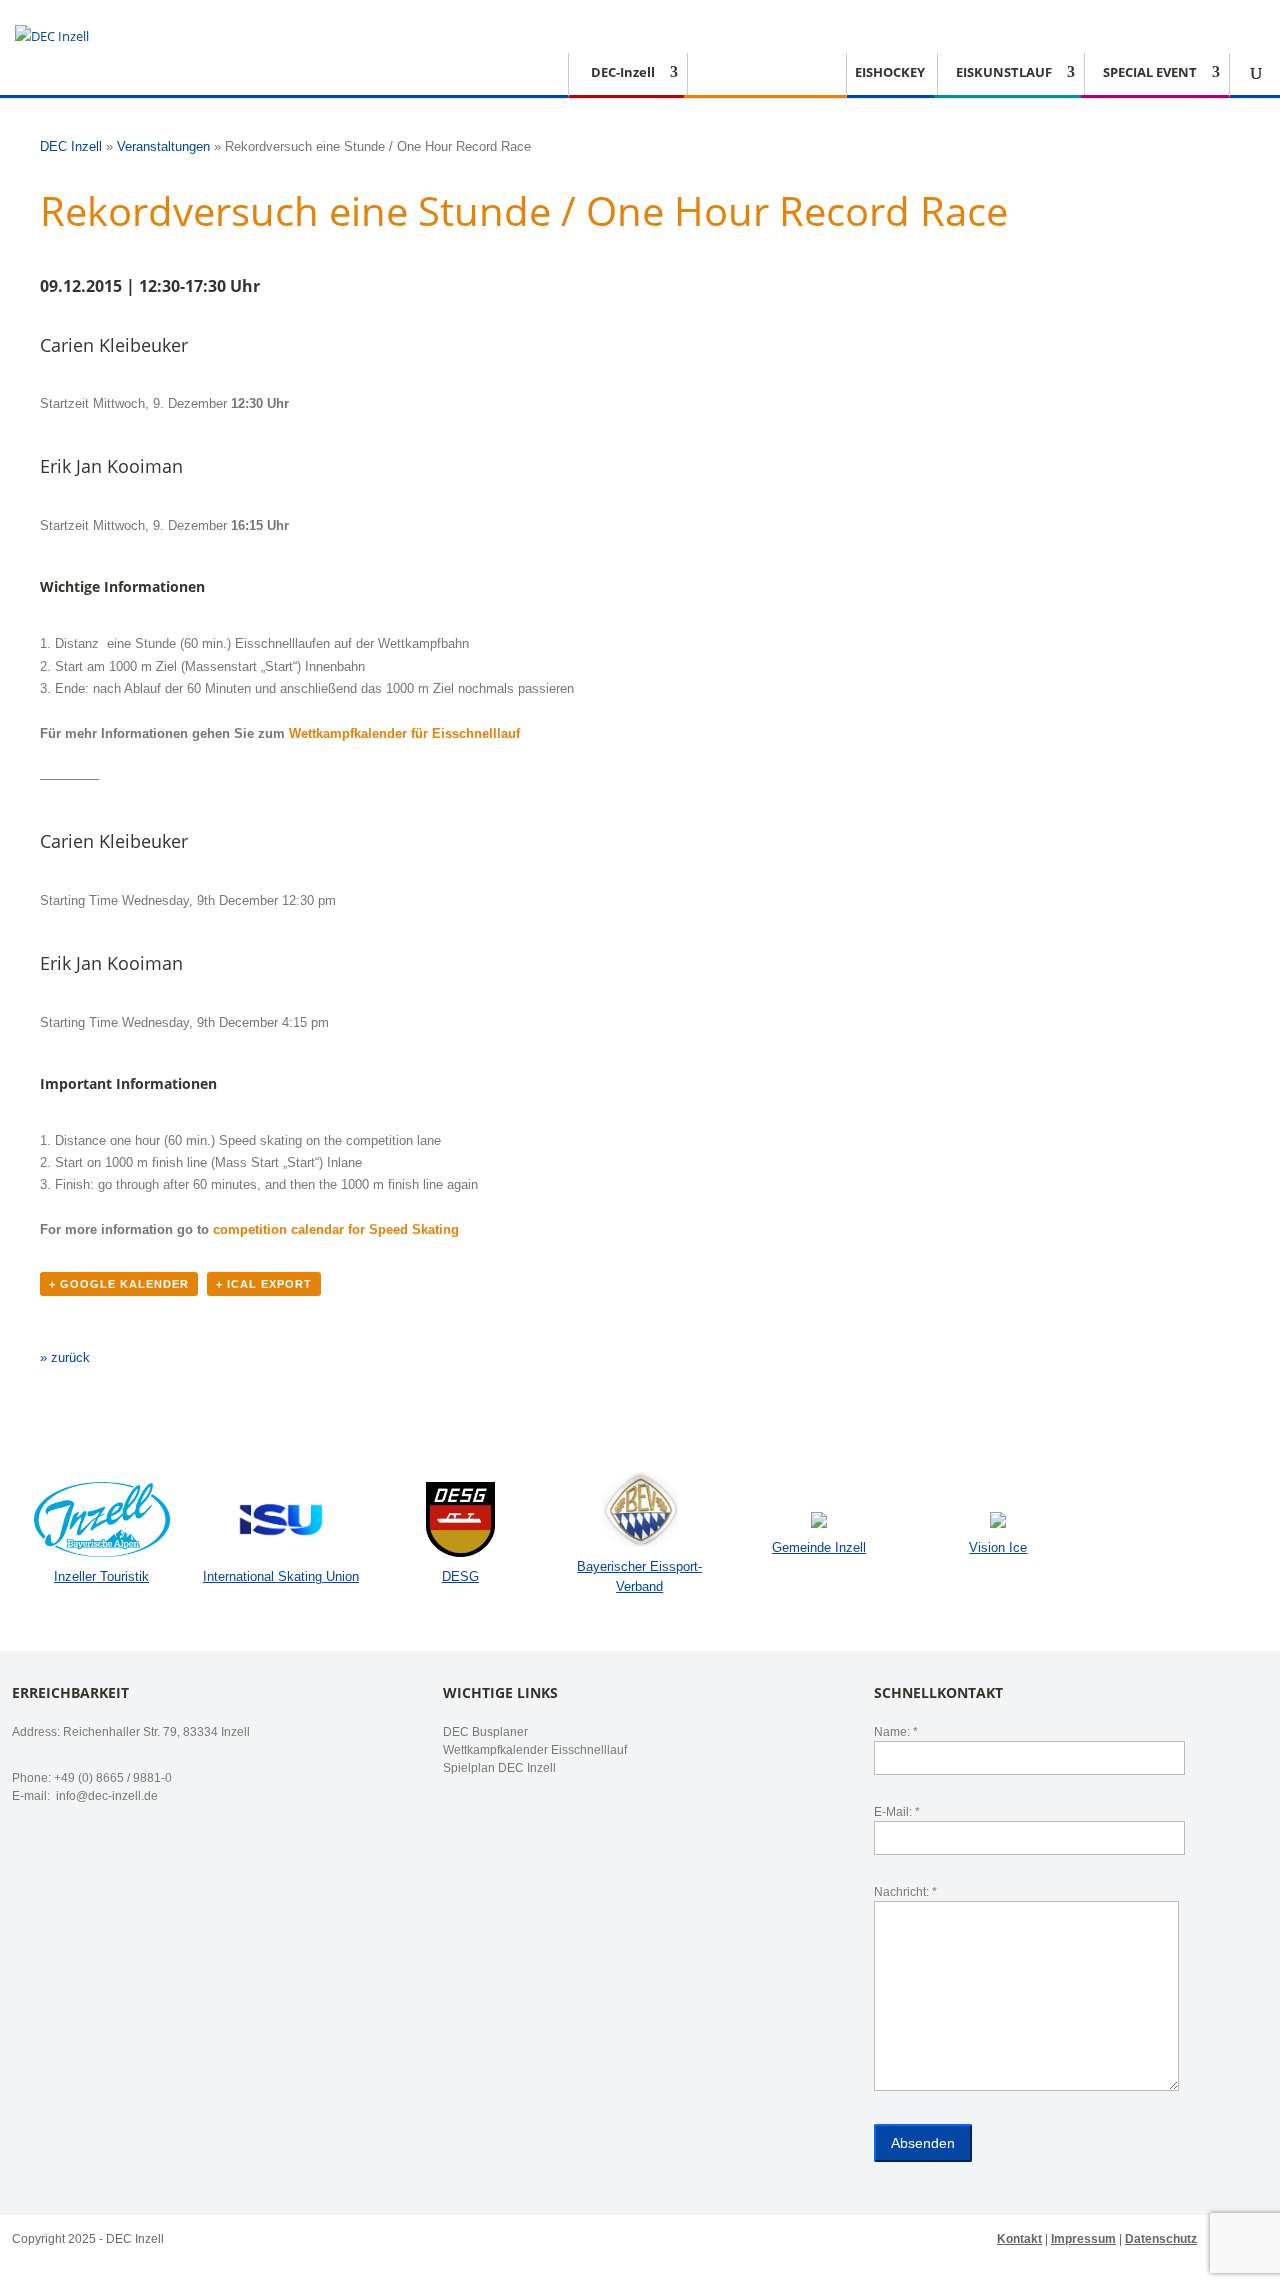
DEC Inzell (71, 146)
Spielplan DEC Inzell (499, 1768)
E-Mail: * (897, 1812)
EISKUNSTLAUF (1004, 73)
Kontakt (1019, 2239)
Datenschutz (1161, 2239)
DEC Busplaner (485, 1732)
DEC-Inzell (623, 73)
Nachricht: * (905, 1892)
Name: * (896, 1732)
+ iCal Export (264, 1284)
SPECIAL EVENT (1150, 73)
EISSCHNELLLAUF (760, 73)
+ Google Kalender (119, 1284)
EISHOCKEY (890, 73)
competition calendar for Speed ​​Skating (336, 1229)
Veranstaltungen (163, 146)
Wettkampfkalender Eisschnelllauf (535, 1750)
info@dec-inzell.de (105, 1796)
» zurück (65, 1357)
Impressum (1083, 2239)
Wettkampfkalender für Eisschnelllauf (404, 733)
